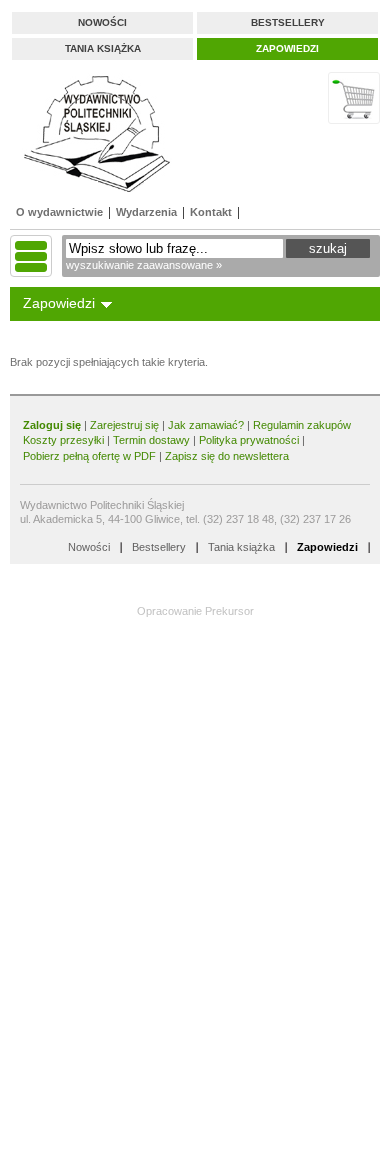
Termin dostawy (151, 440)
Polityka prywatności (249, 440)
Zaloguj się (52, 425)
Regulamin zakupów (302, 425)
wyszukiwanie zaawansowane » (144, 265)
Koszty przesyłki (65, 440)
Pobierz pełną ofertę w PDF (89, 456)
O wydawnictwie (59, 212)
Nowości (102, 22)
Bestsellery (288, 22)
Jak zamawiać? (206, 425)
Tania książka (103, 48)
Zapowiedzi (287, 48)
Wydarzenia (146, 212)
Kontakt (211, 212)
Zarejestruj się (124, 425)
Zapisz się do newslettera (227, 456)
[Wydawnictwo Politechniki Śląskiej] (91, 133)
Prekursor (229, 611)
